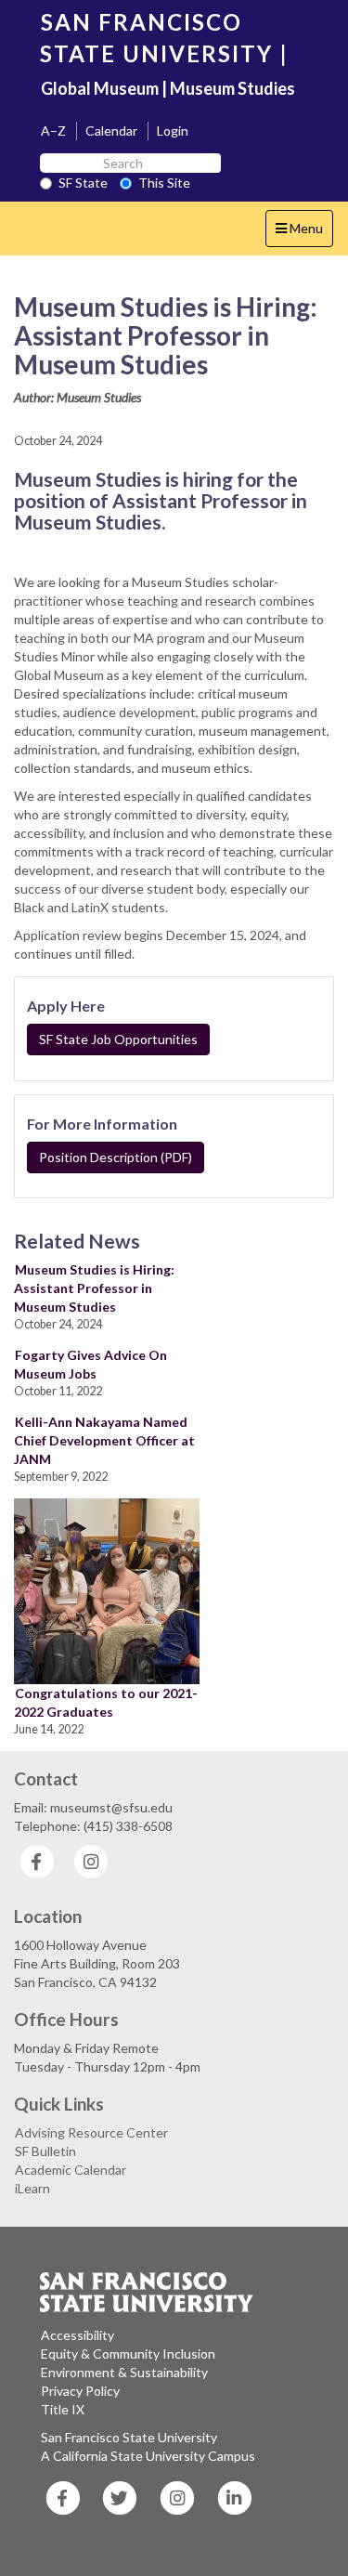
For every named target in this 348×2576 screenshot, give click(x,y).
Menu (304, 233)
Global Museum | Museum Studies (168, 88)
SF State (83, 183)
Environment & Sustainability (124, 2372)
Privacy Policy (80, 2391)
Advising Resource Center (91, 2132)
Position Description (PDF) (116, 1157)
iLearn (32, 2188)
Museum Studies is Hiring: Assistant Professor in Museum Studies (94, 1288)
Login (173, 131)
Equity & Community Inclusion (128, 2354)
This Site (164, 183)
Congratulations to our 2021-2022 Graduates (106, 1702)
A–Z (53, 131)
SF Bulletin (45, 2151)
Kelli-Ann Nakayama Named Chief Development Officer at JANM (104, 1440)
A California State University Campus (148, 2456)
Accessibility (77, 2335)
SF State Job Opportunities (118, 1039)
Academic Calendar (71, 2170)
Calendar (111, 131)
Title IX (63, 2409)
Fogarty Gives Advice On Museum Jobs (90, 1364)
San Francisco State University (129, 2437)
